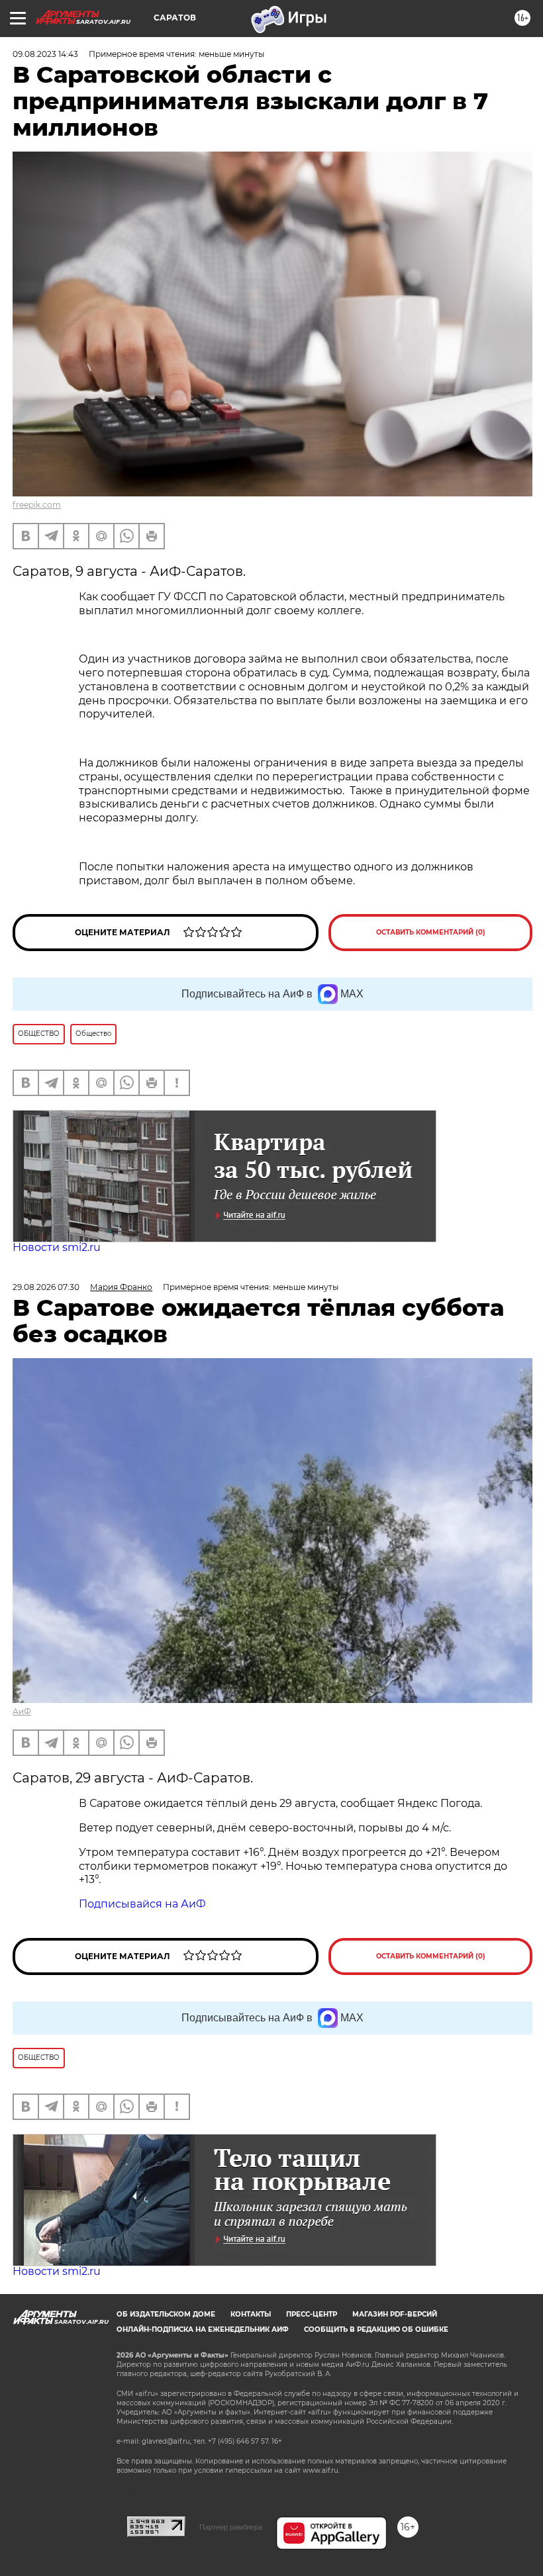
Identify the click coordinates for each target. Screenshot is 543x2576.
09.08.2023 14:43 (45, 54)
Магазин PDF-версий (395, 2314)
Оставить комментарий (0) (431, 932)
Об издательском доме (166, 2314)
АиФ (22, 1711)
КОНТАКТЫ (251, 2314)
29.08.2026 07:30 (46, 1287)
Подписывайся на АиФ (142, 1904)
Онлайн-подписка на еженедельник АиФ (203, 2329)
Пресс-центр (312, 2314)
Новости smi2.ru (57, 1247)
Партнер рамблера (231, 2527)
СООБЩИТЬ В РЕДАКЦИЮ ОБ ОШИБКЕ (376, 2329)
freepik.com (37, 505)
